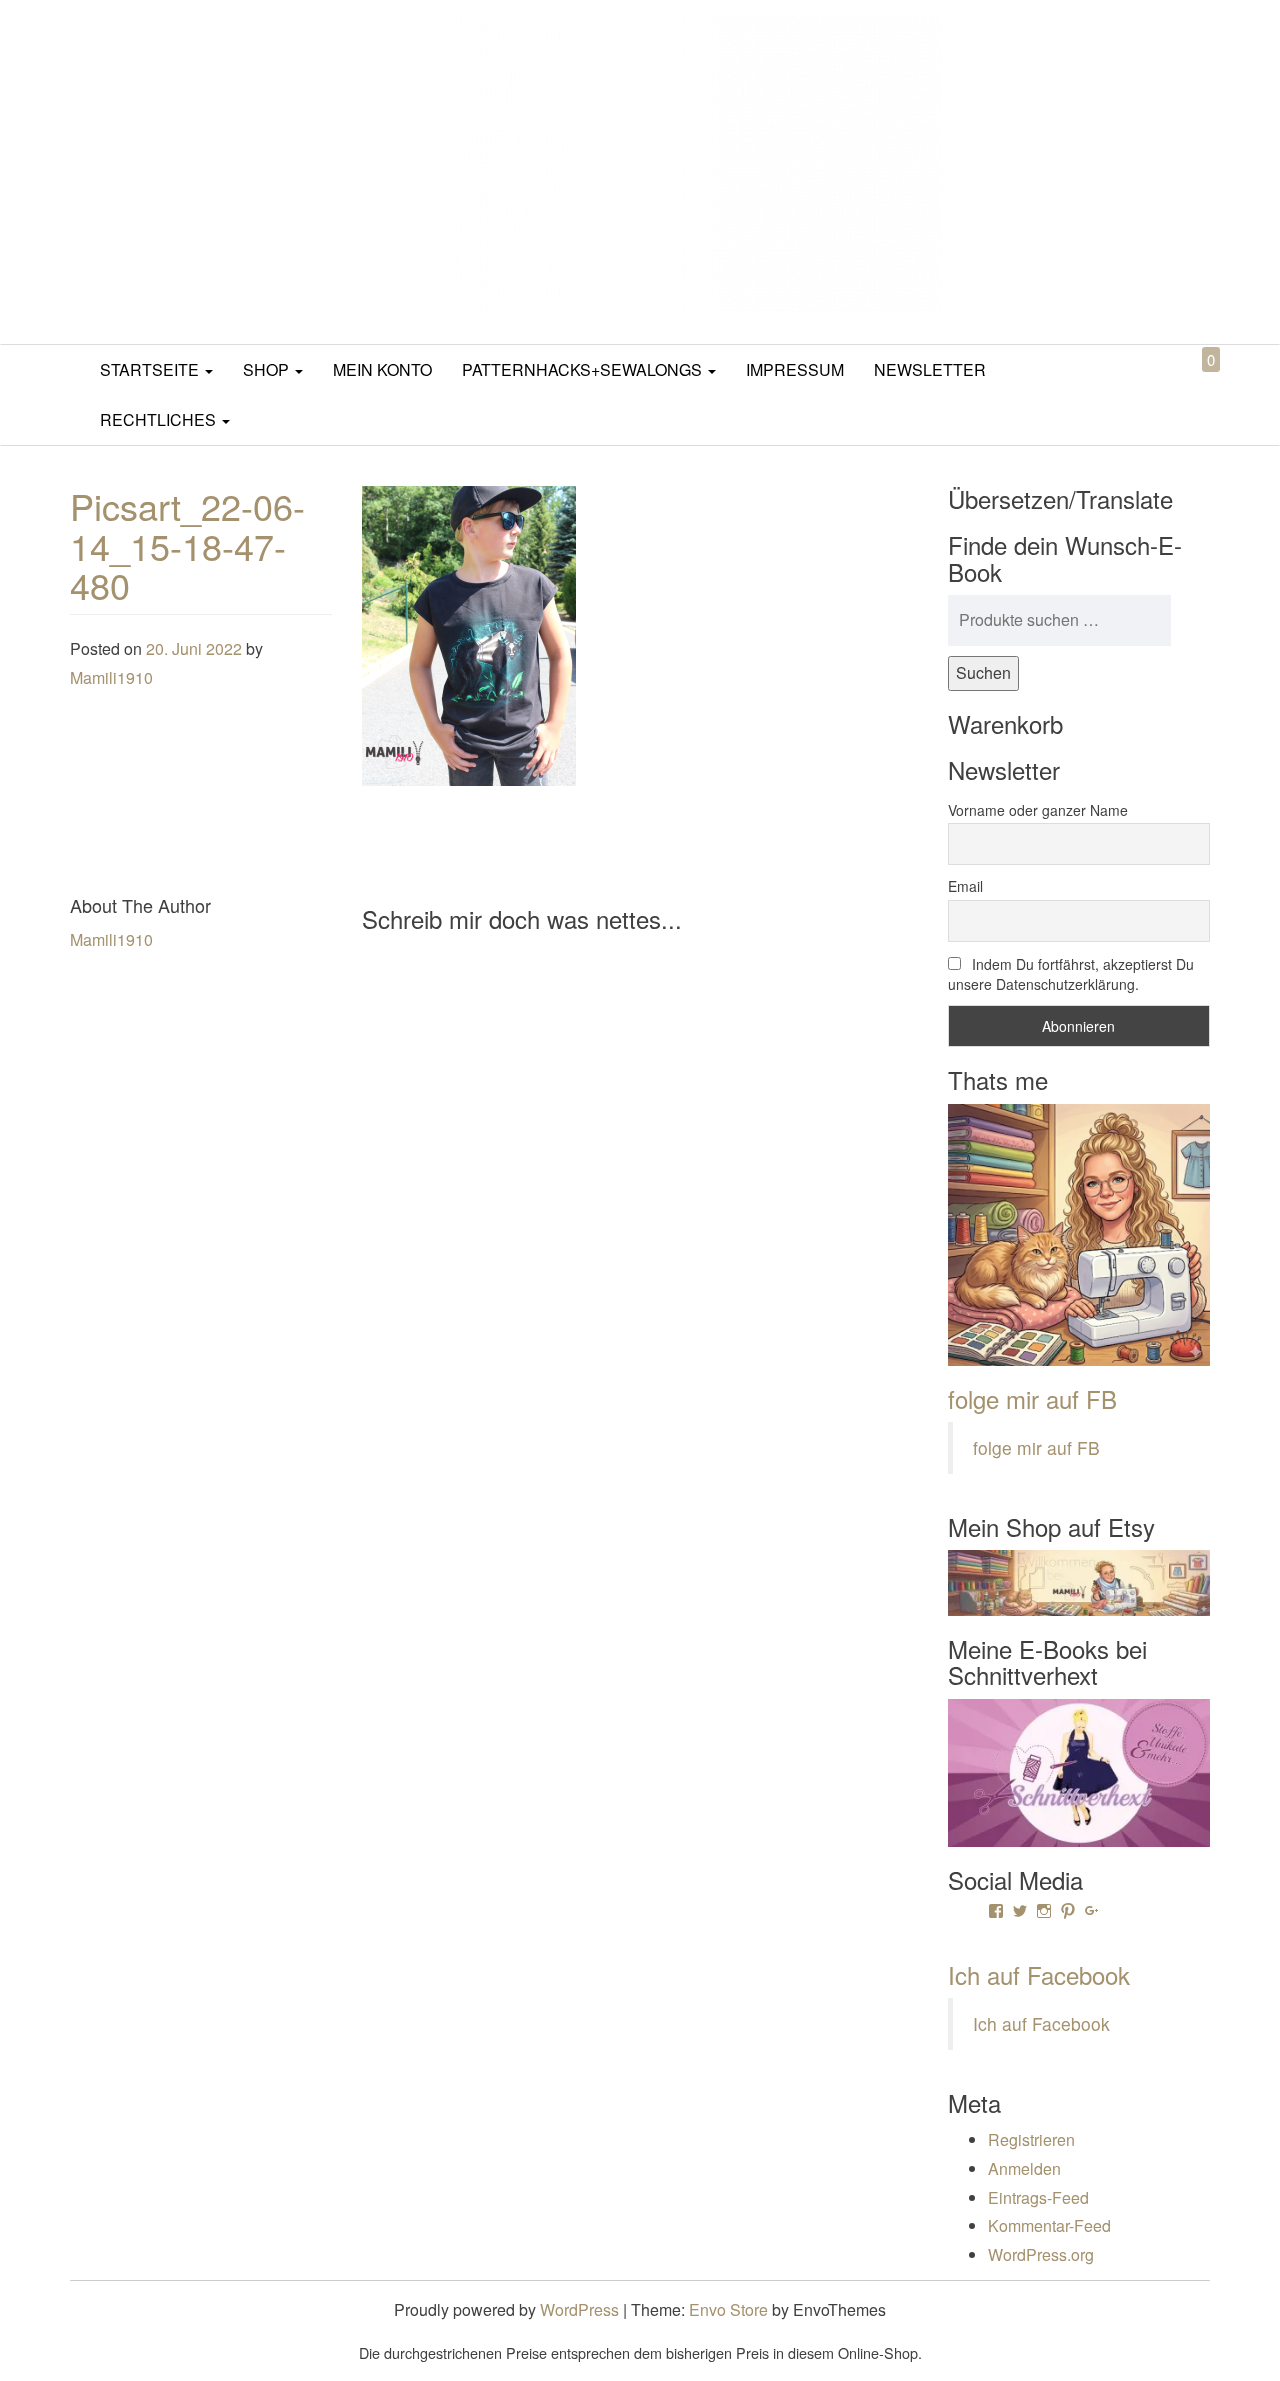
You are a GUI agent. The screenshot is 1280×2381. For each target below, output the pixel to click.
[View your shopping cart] (1194, 382)
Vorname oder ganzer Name (1038, 810)
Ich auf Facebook (1039, 1974)
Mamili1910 (111, 677)
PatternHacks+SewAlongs (584, 369)
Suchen (983, 672)
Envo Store (728, 2309)
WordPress (579, 2309)
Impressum (795, 369)
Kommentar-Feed (1049, 2225)
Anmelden (1024, 2168)
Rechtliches (160, 419)
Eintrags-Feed (1038, 2197)
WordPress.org (1041, 2254)
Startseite (151, 369)
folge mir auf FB (1032, 1398)
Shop (268, 369)
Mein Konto (382, 369)
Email (965, 886)
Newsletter (930, 369)
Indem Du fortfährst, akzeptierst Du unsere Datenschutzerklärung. (1071, 974)
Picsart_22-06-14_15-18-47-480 (187, 545)
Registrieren (1031, 2139)
